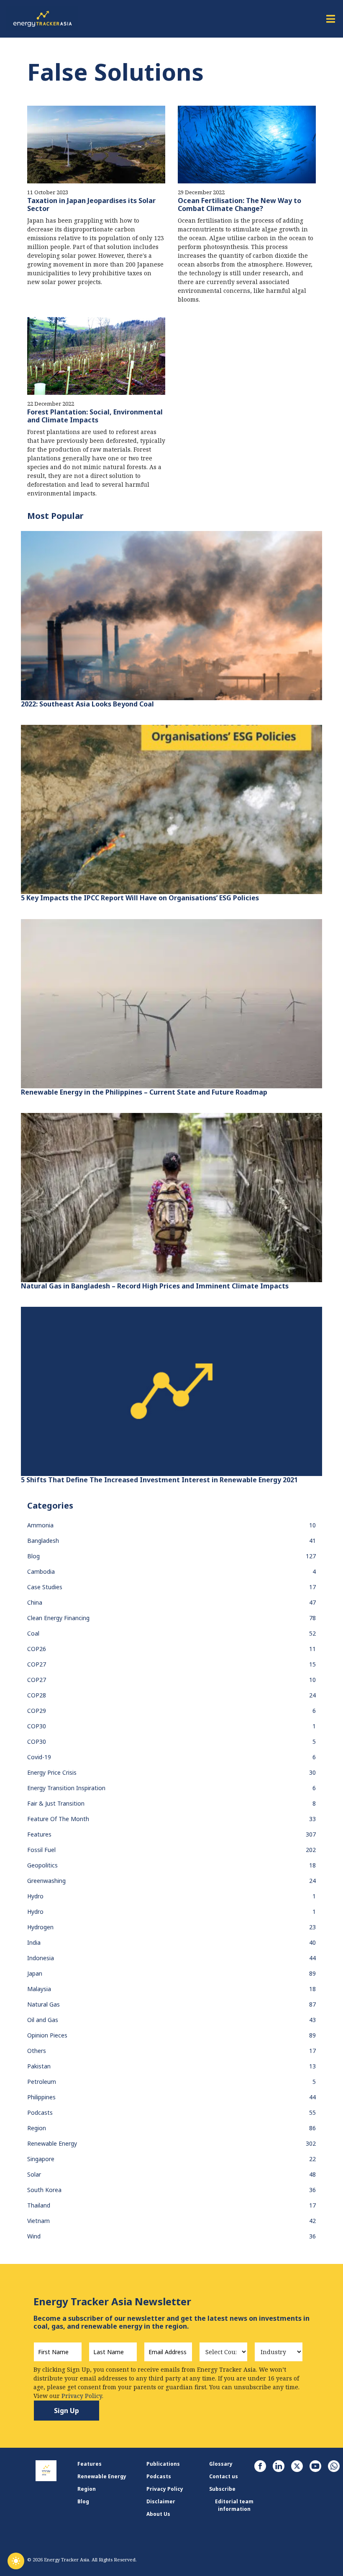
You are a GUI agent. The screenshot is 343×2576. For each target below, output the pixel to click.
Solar (34, 2174)
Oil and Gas (43, 2020)
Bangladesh (43, 1541)
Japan (35, 1973)
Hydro (35, 1896)
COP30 (37, 1726)
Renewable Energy (52, 2143)
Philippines (41, 2097)
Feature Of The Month (58, 1819)
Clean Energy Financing (58, 1618)
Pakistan (39, 2066)
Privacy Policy (165, 2489)
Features (39, 1834)
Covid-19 (39, 1757)
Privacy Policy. (82, 2396)
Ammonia (40, 1525)
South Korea (44, 2190)
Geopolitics (42, 1865)
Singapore (41, 2159)
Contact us (224, 2476)
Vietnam (38, 2221)
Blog (33, 1556)
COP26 (37, 1649)
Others (37, 2051)
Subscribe (222, 2489)
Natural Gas (44, 2004)
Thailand (39, 2205)
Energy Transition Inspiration (66, 1788)
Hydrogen (40, 1927)
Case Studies (45, 1587)
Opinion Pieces (47, 2035)
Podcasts (40, 2112)
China (35, 1602)
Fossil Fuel (41, 1850)
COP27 (37, 1664)
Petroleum (42, 2082)
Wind (34, 2236)
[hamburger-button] (330, 19)
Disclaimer (161, 2501)
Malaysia (39, 1989)
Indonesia (41, 1958)
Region (37, 2128)
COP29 (37, 1711)
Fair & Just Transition (56, 1803)
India (34, 1942)
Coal (33, 1633)
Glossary (221, 2464)
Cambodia (41, 1571)
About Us (158, 2514)
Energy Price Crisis (52, 1772)
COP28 (37, 1695)
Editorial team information (234, 2505)
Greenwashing (46, 1881)
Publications (163, 2464)
